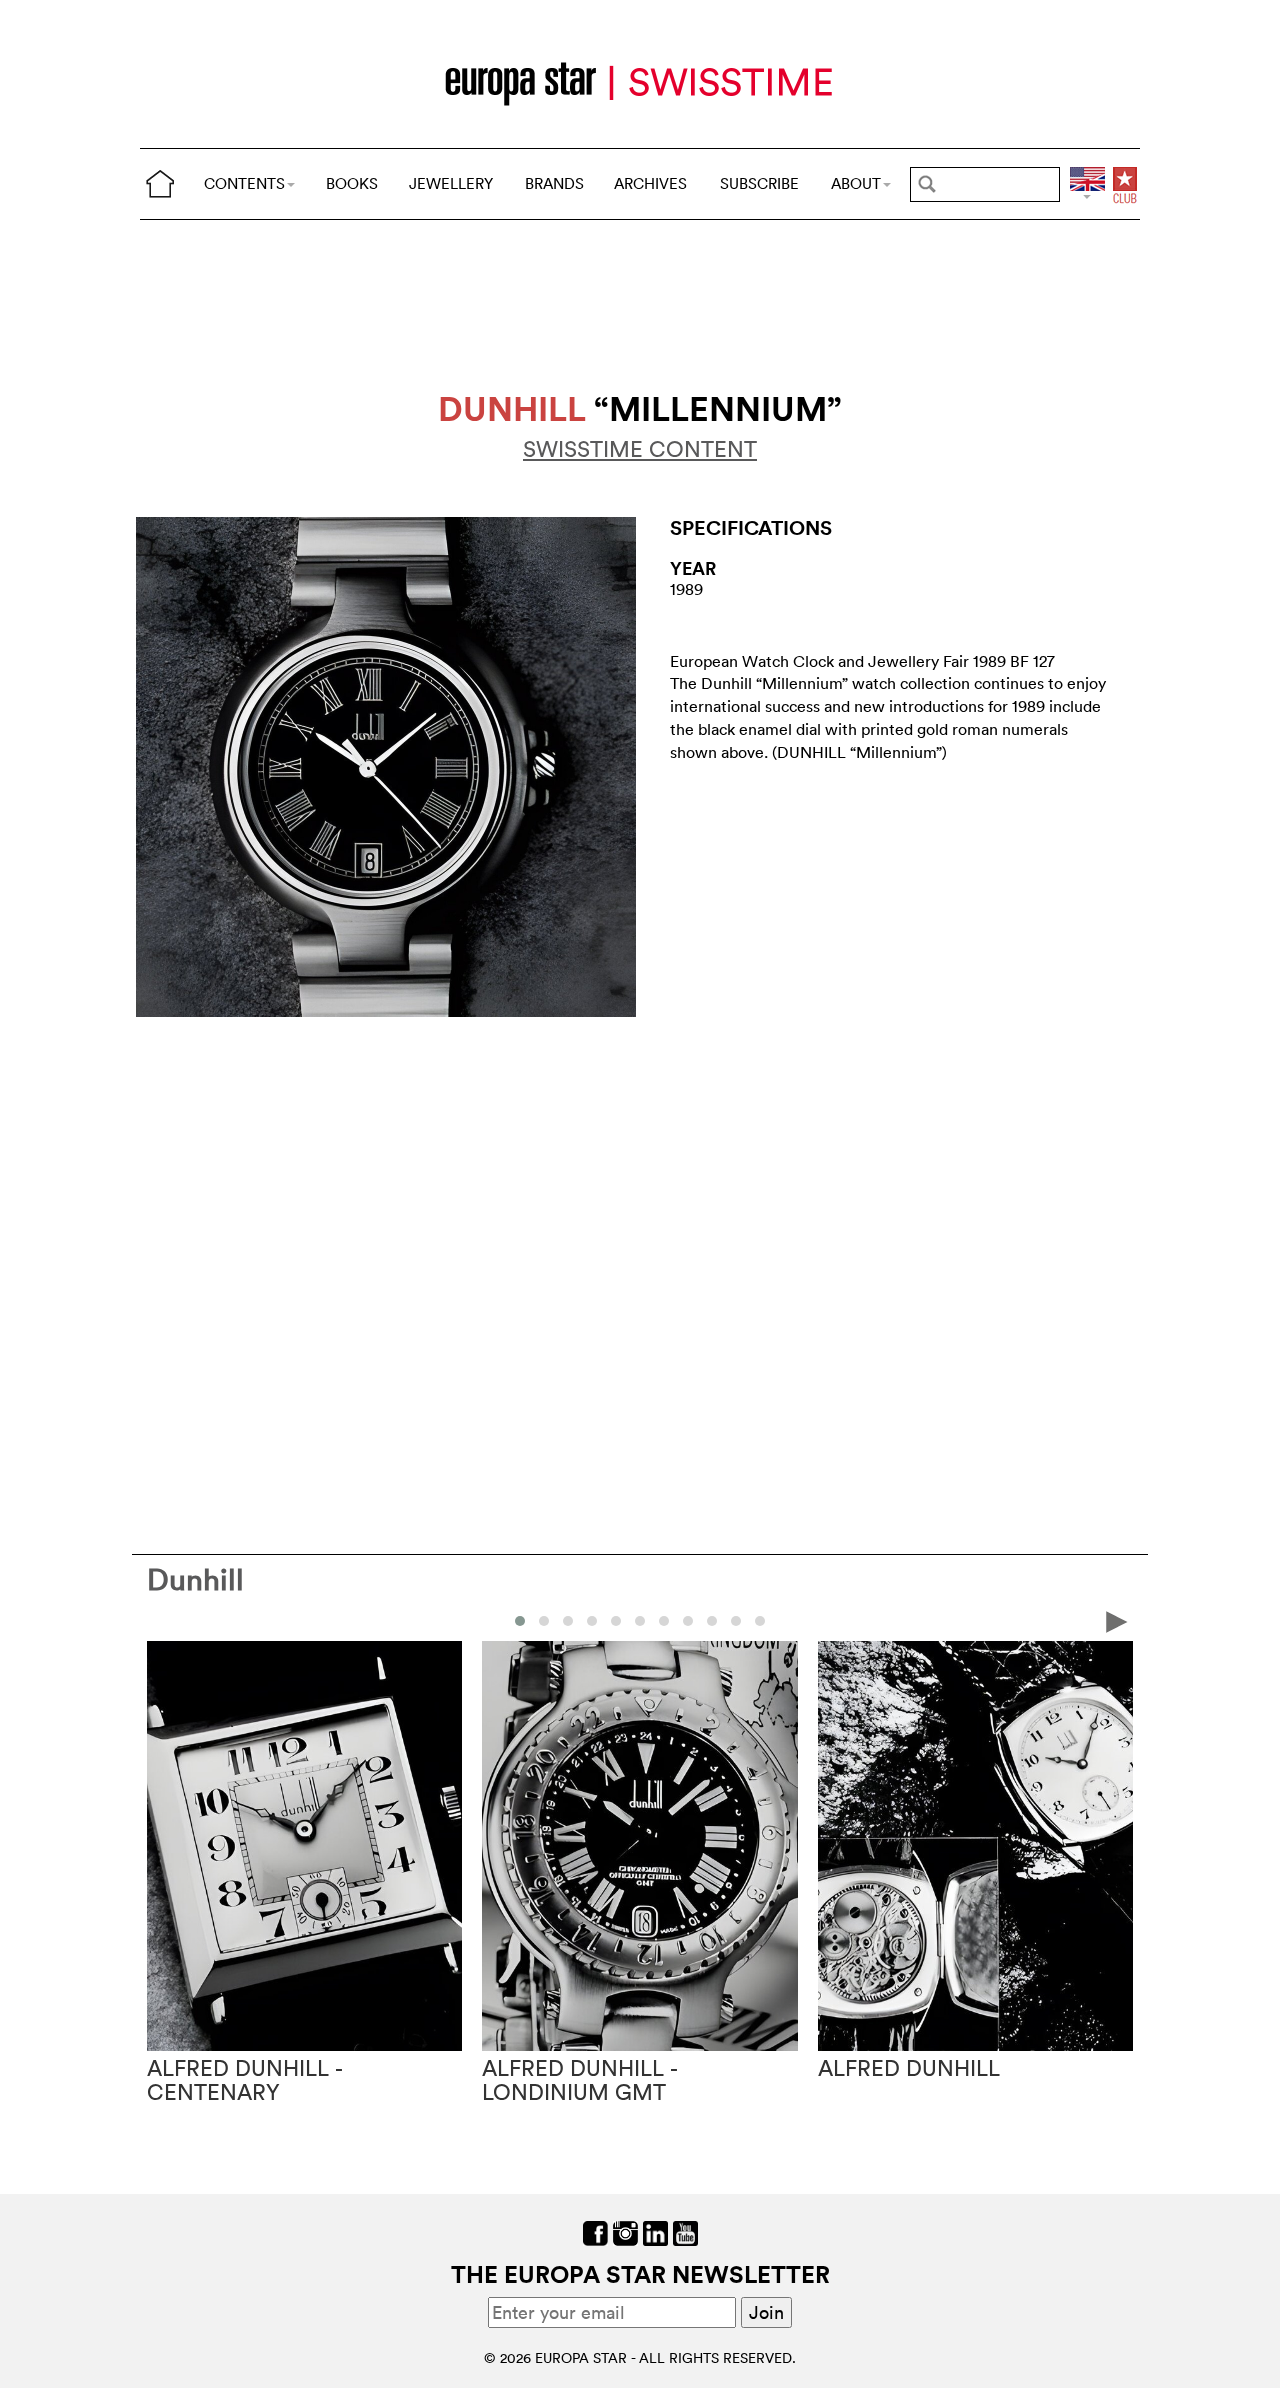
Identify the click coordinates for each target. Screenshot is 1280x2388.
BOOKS (352, 183)
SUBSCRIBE (759, 183)
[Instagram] (625, 2231)
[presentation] (163, 1620)
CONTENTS (244, 183)
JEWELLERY (451, 183)
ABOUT (856, 183)
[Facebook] (595, 2231)
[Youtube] (685, 2231)
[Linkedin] (655, 2231)
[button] (520, 1621)
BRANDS (554, 183)
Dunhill (195, 1579)
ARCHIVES (650, 183)
